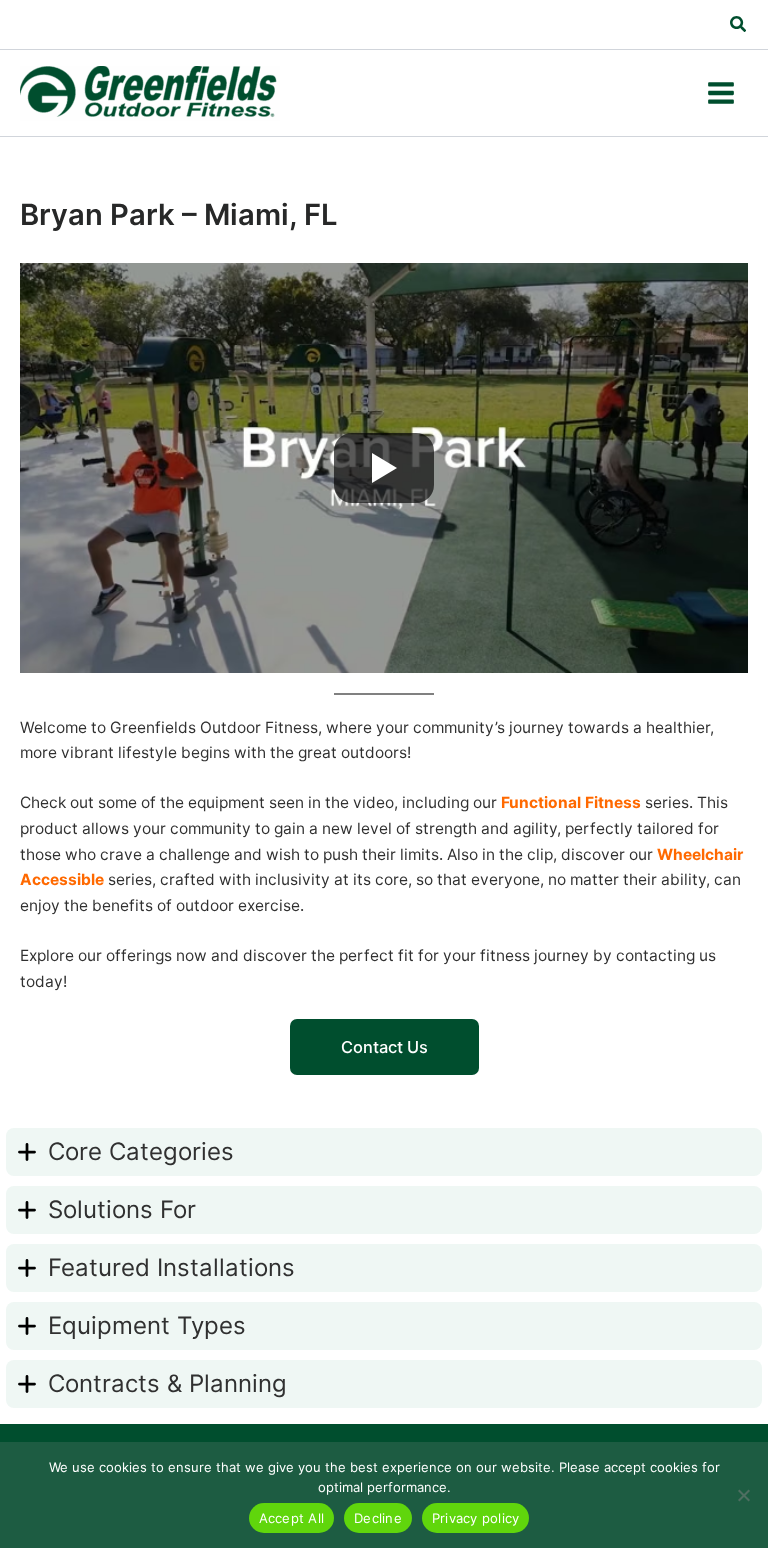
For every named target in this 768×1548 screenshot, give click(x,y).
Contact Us (384, 1047)
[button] (739, 26)
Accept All (292, 1518)
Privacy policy (476, 1518)
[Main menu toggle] (721, 92)
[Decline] (743, 1495)
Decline (378, 1518)
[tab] (384, 1152)
